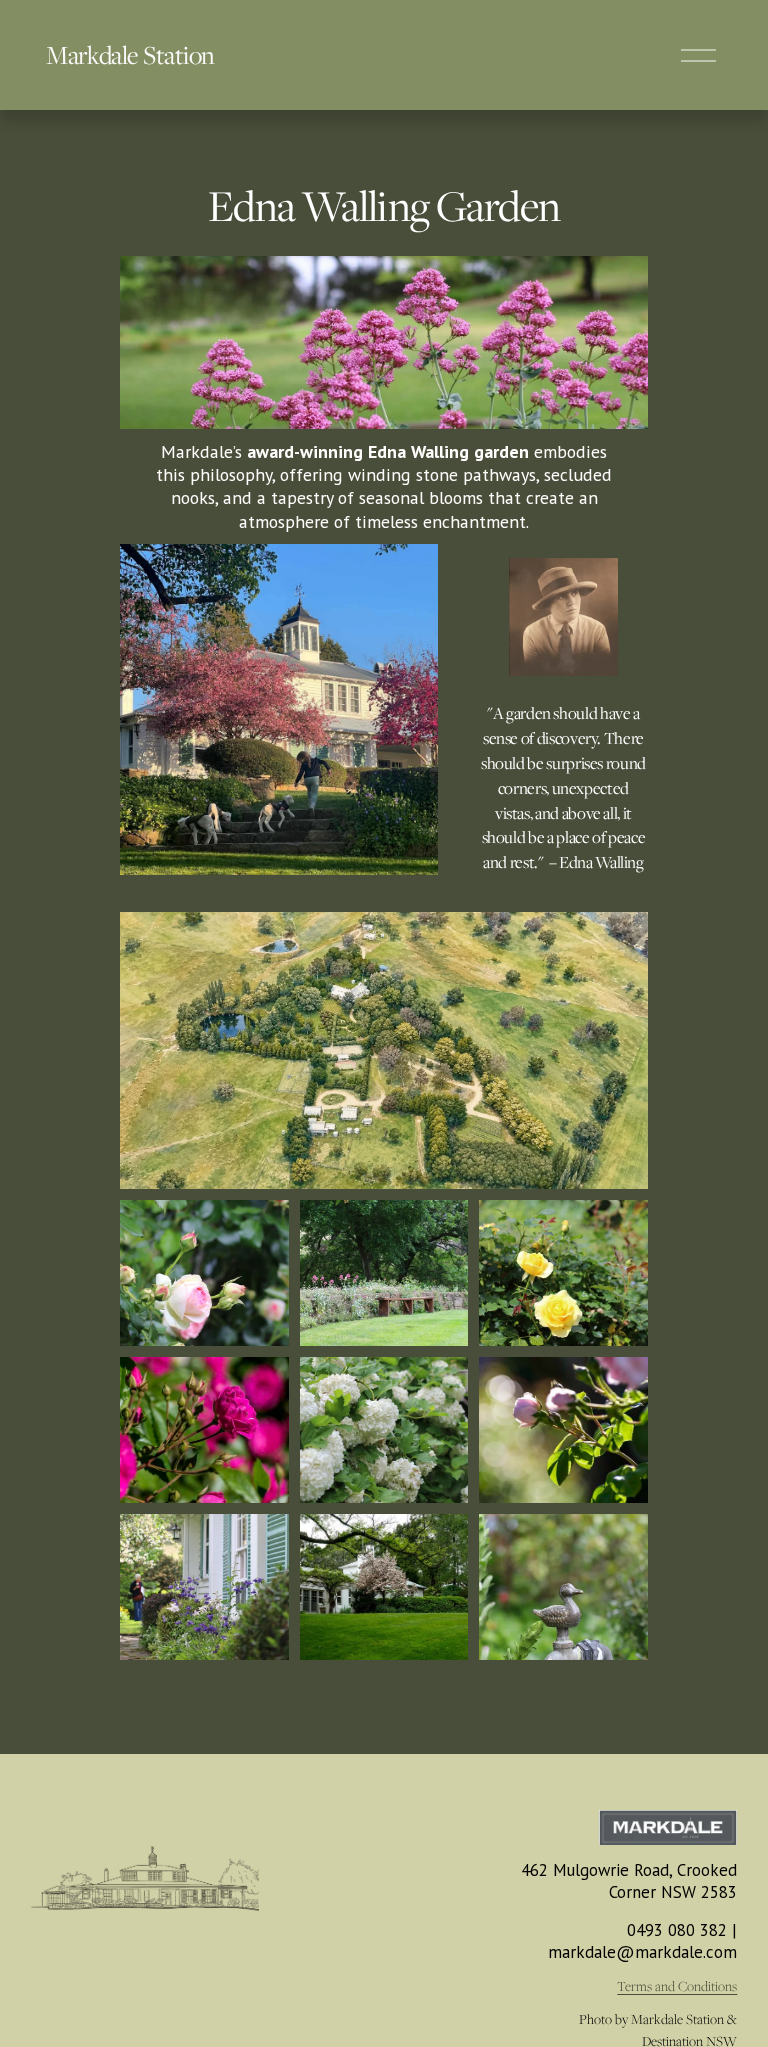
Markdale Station (130, 54)
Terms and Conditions (677, 1986)
